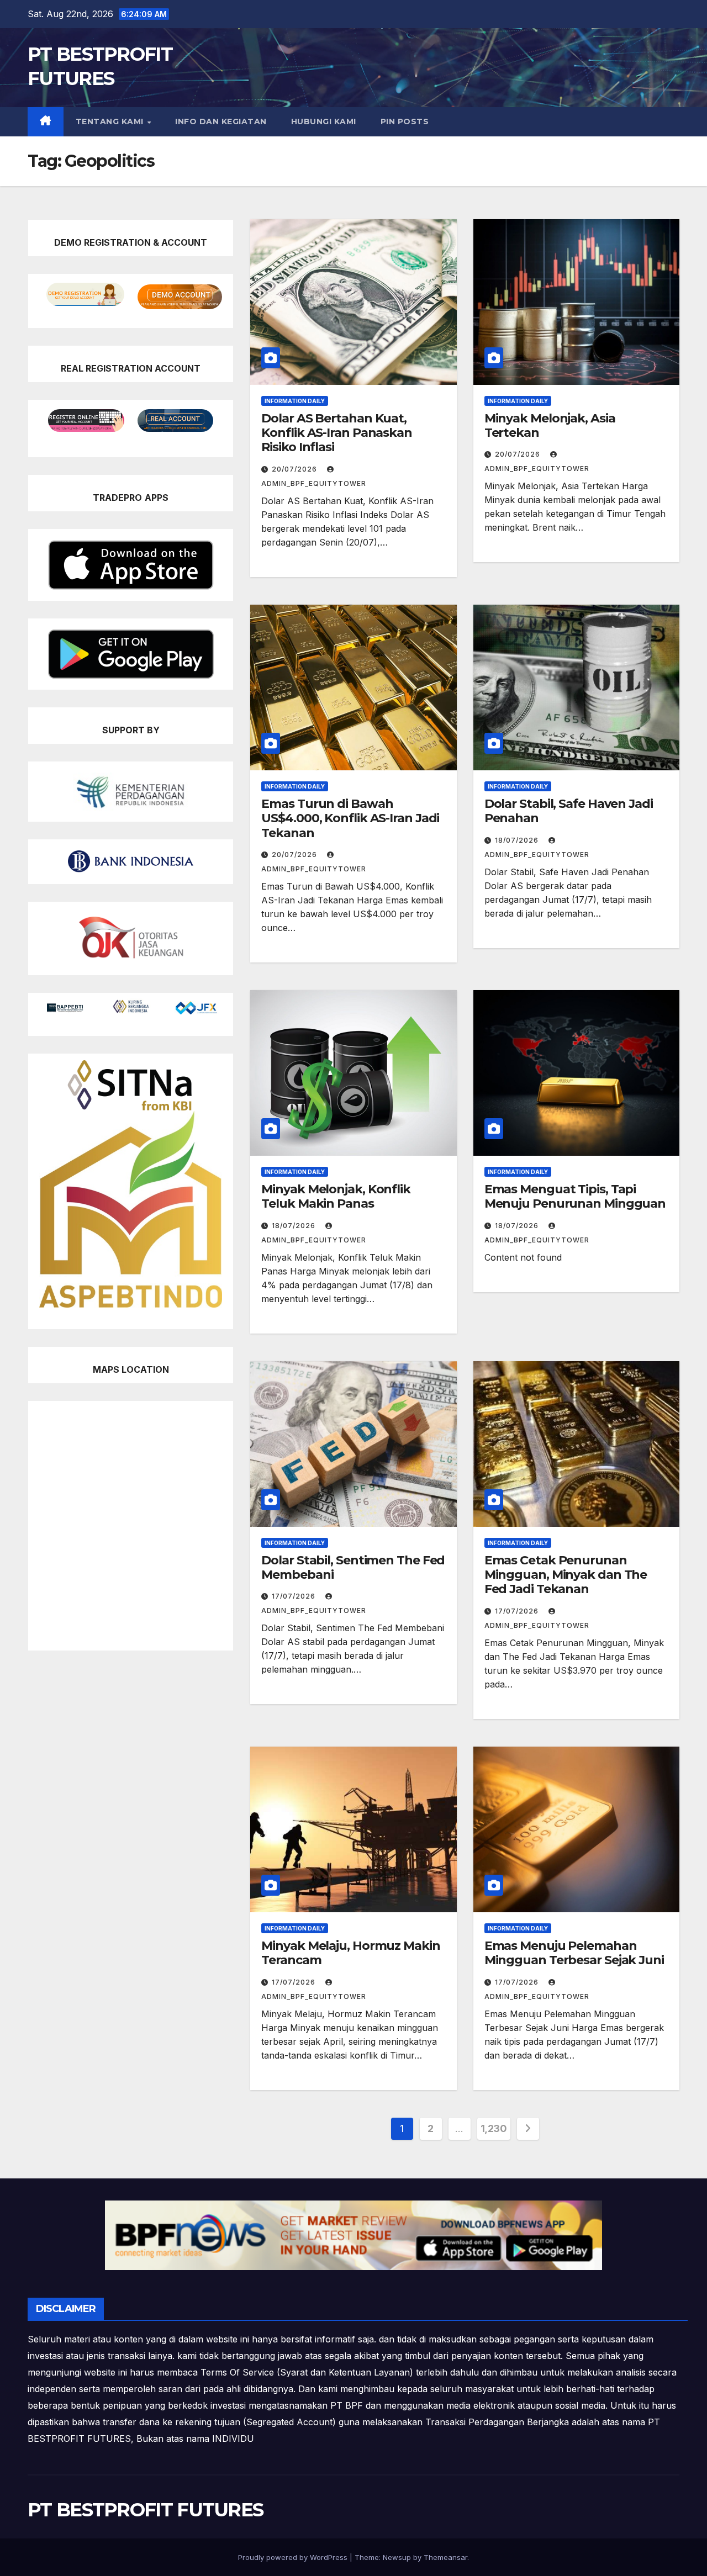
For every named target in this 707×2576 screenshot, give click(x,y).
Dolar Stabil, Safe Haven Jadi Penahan (569, 811)
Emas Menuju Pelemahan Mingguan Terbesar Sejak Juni (574, 1953)
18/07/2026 (518, 840)
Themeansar (445, 2557)
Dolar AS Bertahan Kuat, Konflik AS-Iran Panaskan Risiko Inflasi (337, 433)
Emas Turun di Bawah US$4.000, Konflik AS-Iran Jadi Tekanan (350, 818)
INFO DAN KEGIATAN (221, 121)
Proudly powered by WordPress (294, 2557)
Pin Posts (405, 121)
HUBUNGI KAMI (324, 121)
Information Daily (295, 401)
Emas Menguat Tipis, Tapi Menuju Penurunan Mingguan (575, 1196)
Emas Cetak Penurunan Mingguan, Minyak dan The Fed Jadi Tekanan (566, 1575)
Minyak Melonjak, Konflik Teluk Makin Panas (336, 1196)
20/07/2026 (296, 469)
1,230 (494, 2128)
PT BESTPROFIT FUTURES (145, 2510)
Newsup (397, 2557)
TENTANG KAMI (111, 121)
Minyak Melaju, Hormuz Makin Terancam (350, 1953)
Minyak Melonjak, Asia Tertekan (550, 425)
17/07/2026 (295, 1596)
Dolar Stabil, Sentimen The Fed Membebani (353, 1567)
